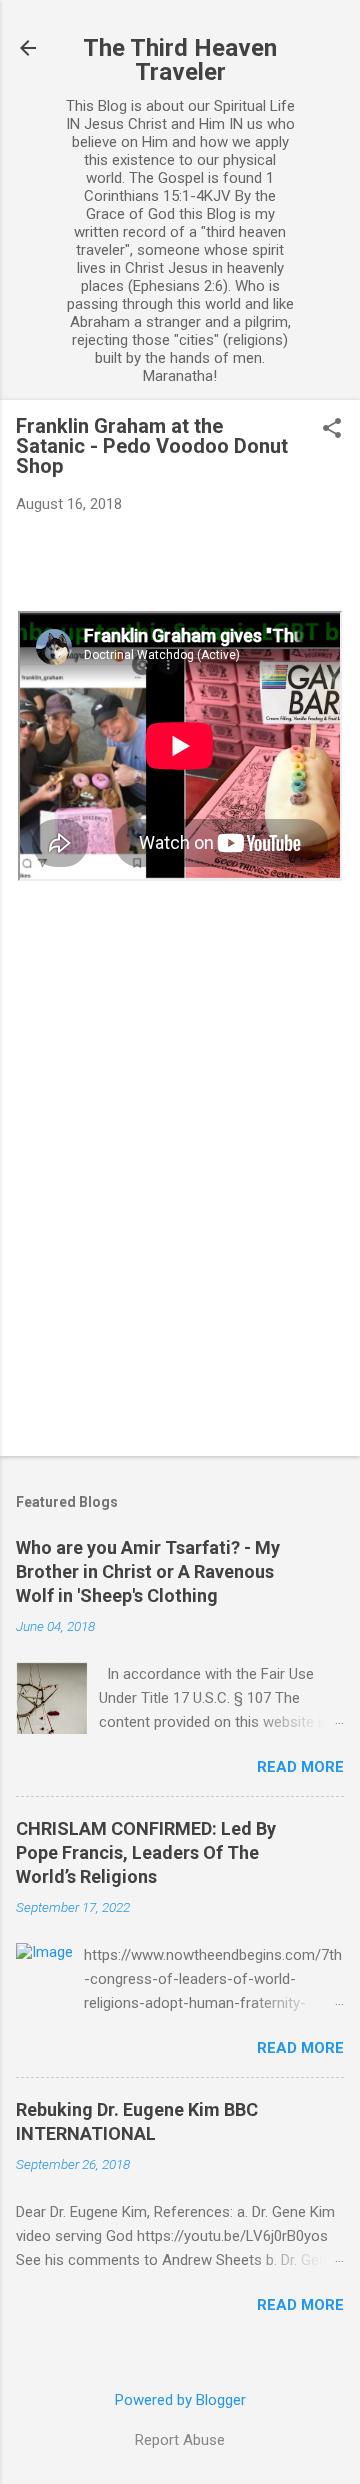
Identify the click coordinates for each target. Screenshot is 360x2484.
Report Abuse (180, 2440)
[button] (332, 430)
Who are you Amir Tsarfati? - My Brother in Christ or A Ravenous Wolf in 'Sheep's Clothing (148, 1571)
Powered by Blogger (180, 2400)
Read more (300, 1767)
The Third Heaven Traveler (180, 60)
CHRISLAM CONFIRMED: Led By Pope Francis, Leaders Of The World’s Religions (146, 1852)
